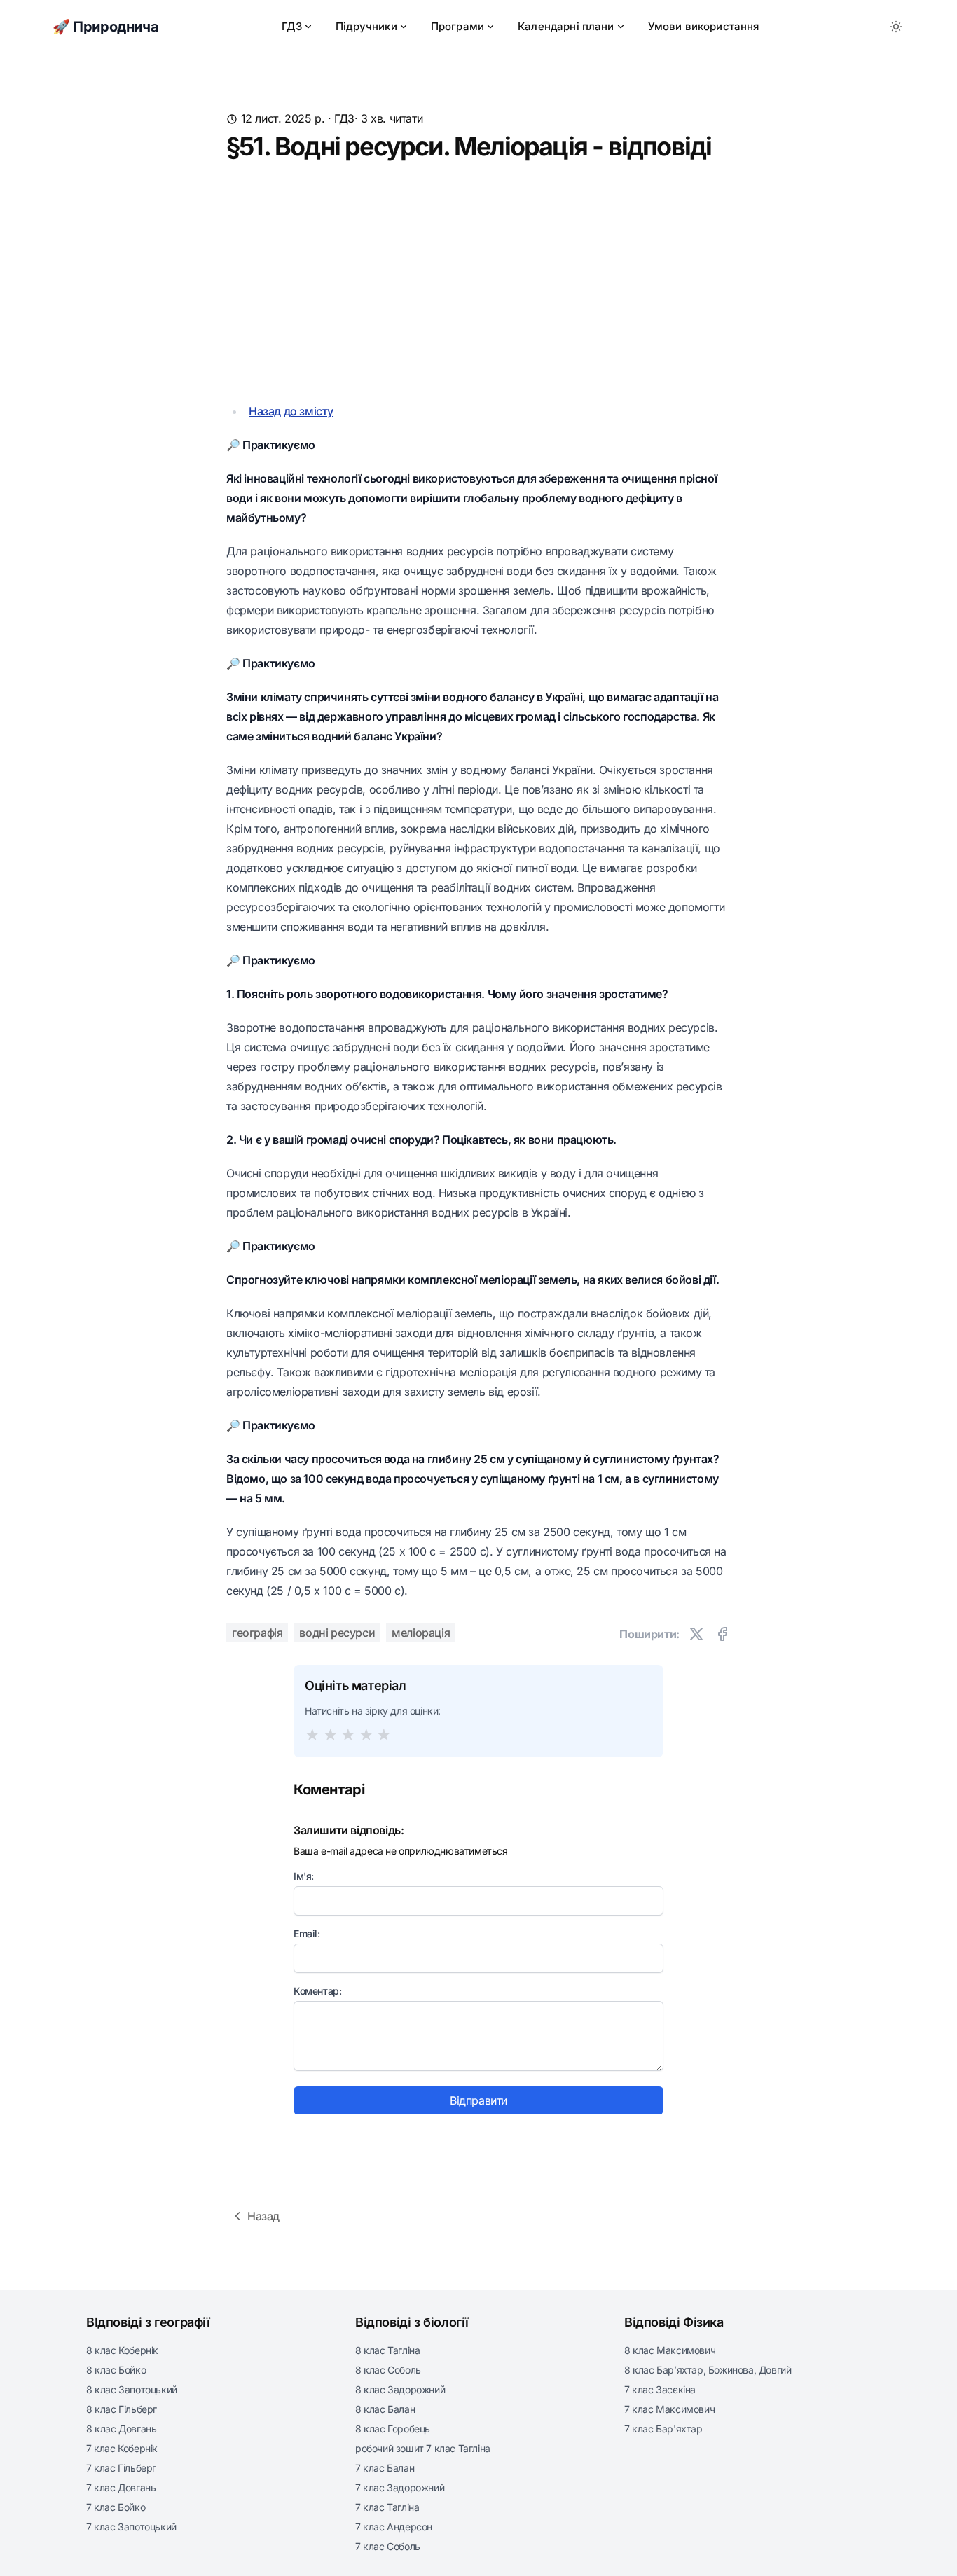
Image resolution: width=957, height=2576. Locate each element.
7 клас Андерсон (394, 2527)
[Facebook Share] (722, 1634)
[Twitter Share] (696, 1634)
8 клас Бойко (116, 2370)
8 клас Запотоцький (132, 2389)
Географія (257, 1633)
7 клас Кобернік (122, 2448)
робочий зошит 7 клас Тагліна (423, 2448)
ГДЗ (292, 26)
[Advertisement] (478, 281)
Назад (263, 2216)
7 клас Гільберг (121, 2468)
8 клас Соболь (388, 2370)
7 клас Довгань (121, 2487)
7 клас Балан (385, 2468)
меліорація (421, 1633)
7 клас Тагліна (387, 2507)
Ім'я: (304, 1876)
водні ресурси (337, 1633)
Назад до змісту (291, 411)
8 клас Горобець (393, 2429)
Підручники (366, 26)
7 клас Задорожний (400, 2487)
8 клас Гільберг (122, 2409)
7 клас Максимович (669, 2409)
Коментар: (317, 1991)
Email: (307, 1933)
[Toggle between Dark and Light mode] (896, 27)
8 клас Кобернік (122, 2350)
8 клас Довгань (121, 2429)
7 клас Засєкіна (660, 2389)
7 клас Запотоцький (131, 2527)
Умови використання (704, 26)
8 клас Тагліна (387, 2350)
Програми (457, 26)
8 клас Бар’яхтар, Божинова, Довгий (708, 2370)
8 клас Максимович (670, 2350)
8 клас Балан (385, 2409)
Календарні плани (566, 26)
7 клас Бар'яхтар (663, 2429)
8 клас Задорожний (400, 2389)
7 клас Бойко (116, 2507)
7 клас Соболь (388, 2546)
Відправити (478, 2100)
